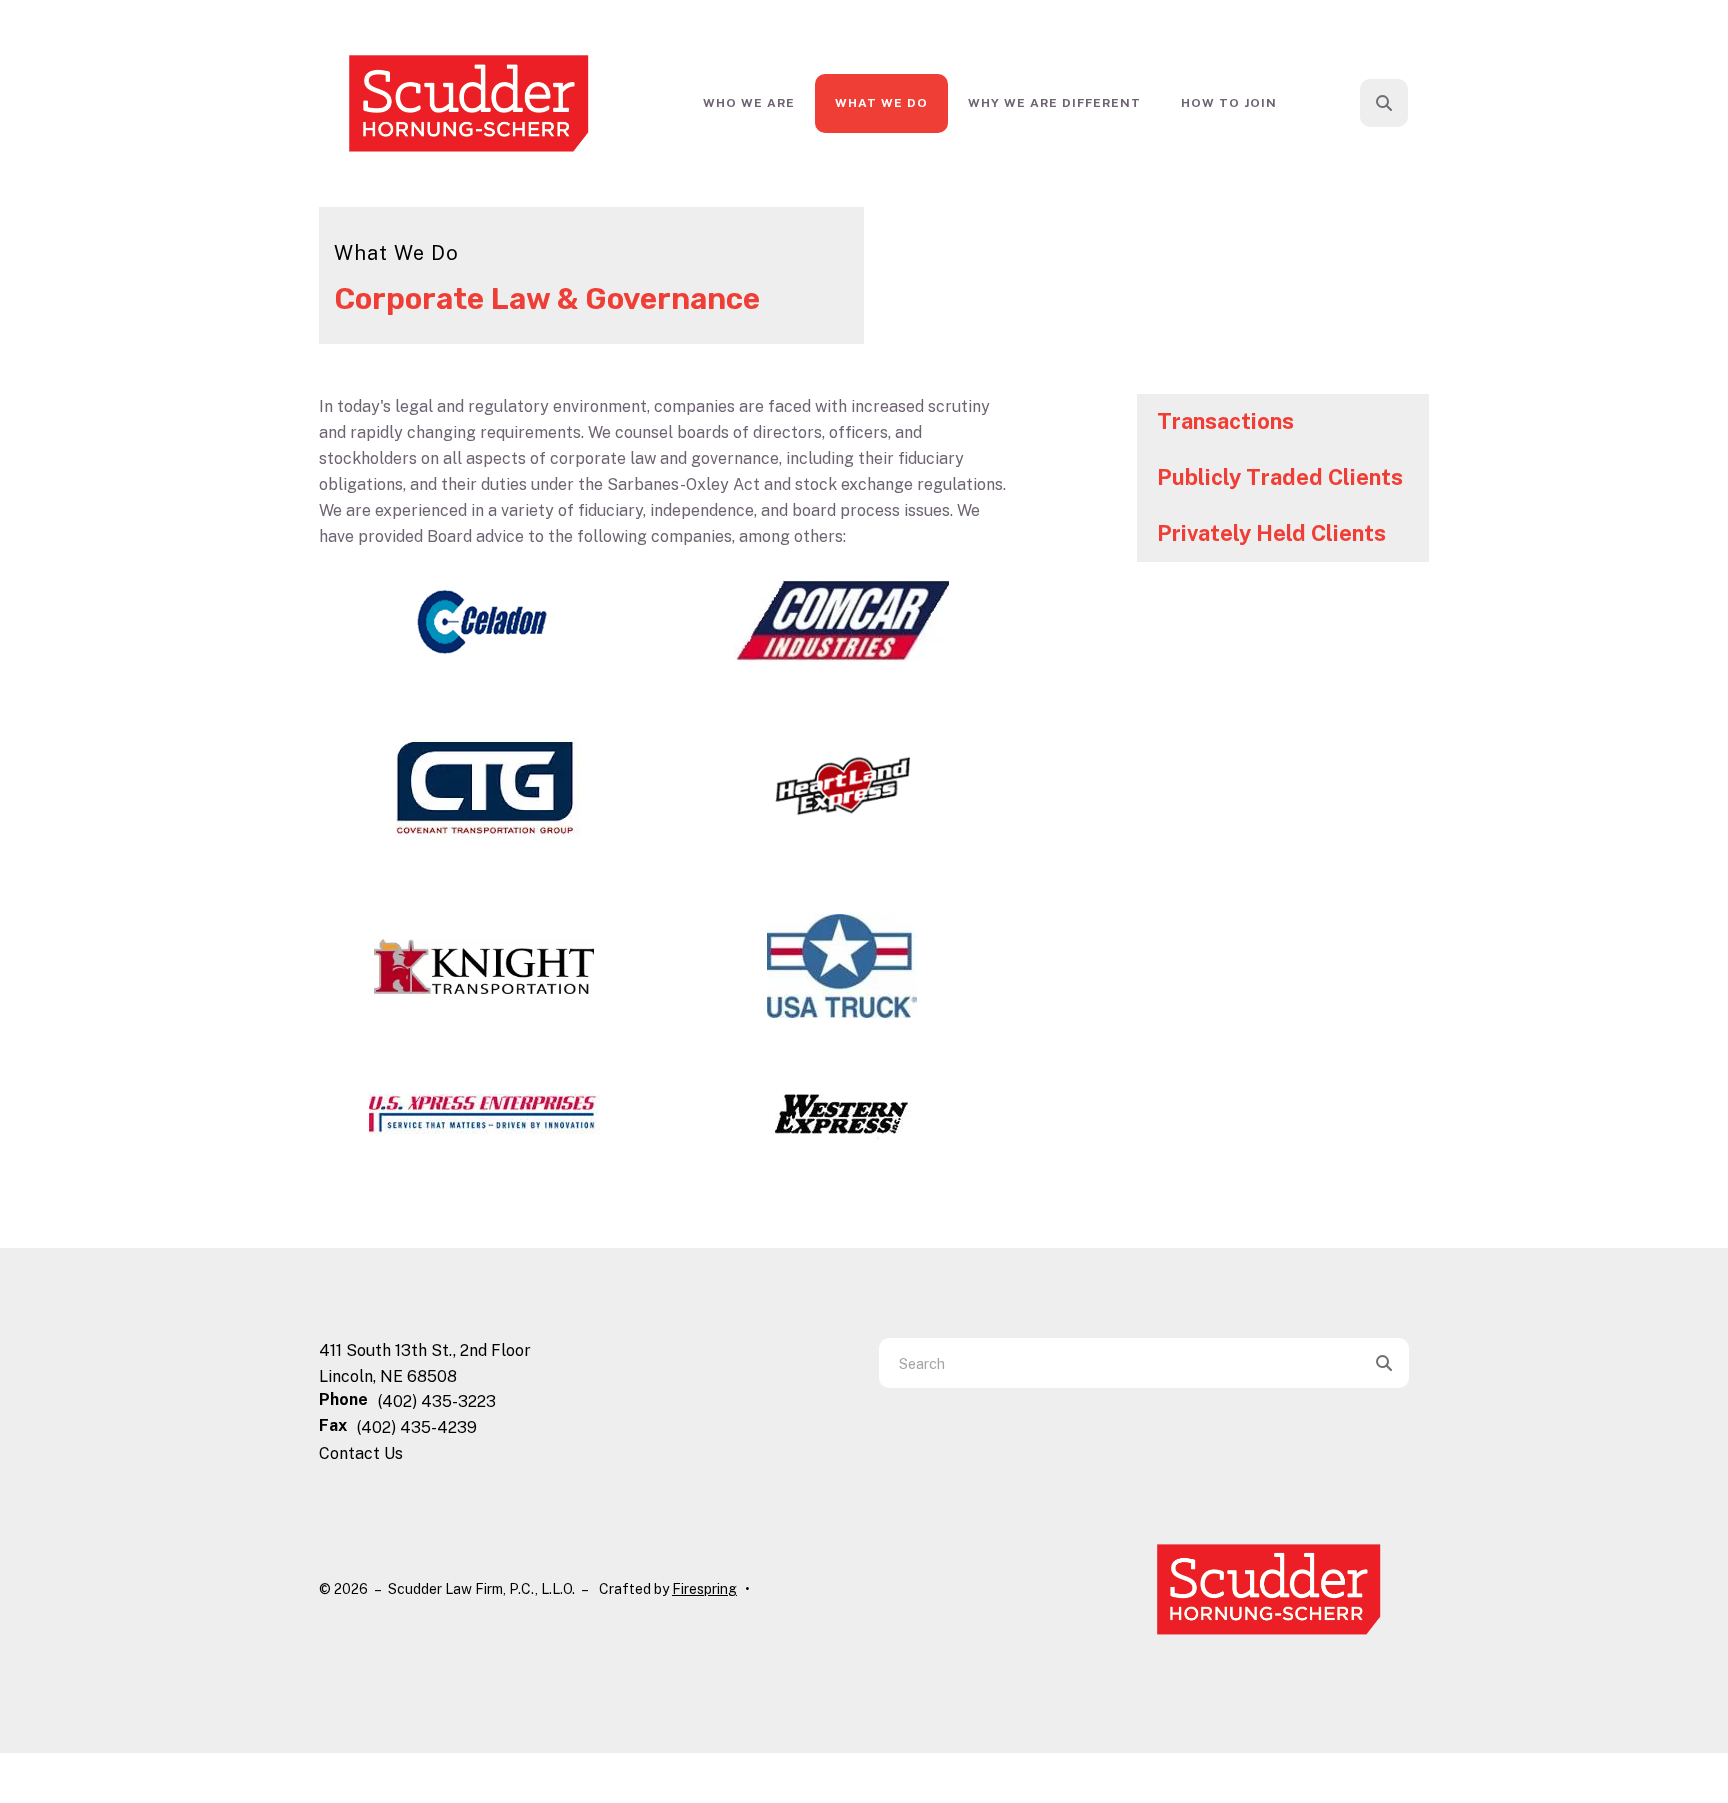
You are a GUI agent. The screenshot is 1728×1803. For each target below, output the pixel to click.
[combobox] (1411, 103)
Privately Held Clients (1271, 533)
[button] (1384, 103)
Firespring (704, 1589)
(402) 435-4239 (417, 1427)
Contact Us (361, 1453)
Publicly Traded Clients (1280, 477)
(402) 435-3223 (437, 1401)
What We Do (881, 103)
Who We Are (749, 103)
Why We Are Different (1054, 103)
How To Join (1229, 103)
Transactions (1225, 421)
